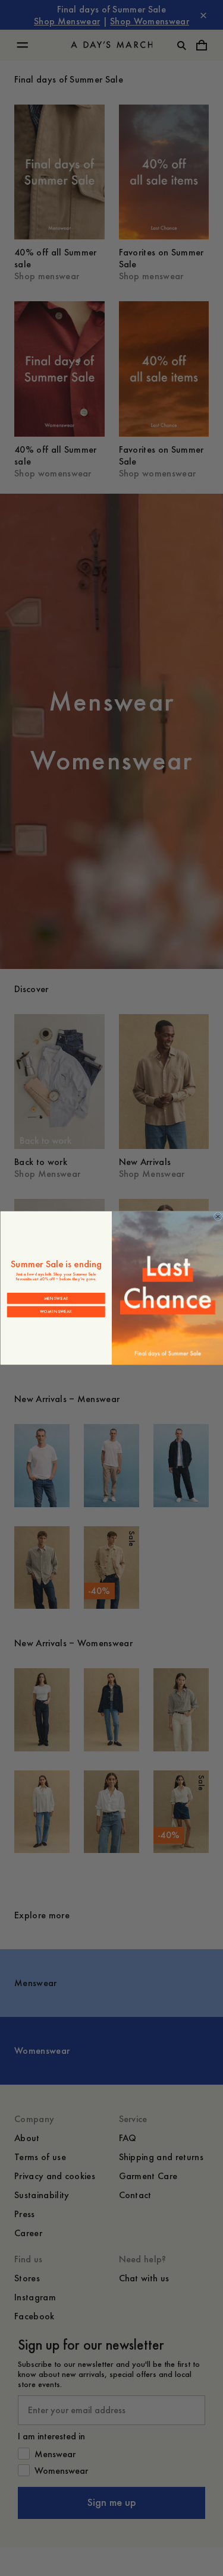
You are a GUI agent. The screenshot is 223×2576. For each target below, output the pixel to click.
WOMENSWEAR (56, 1311)
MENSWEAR (56, 1298)
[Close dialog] (218, 1217)
